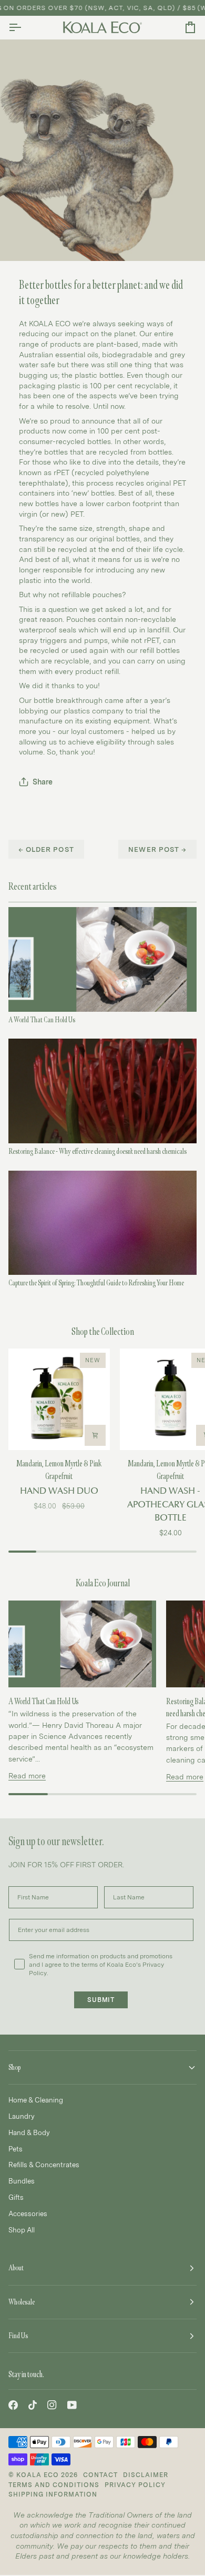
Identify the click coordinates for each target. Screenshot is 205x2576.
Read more (27, 1775)
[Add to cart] (95, 1435)
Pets (16, 2149)
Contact (100, 2475)
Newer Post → (157, 849)
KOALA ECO (38, 2475)
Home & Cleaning (36, 2100)
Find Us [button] (18, 2336)
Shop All (22, 2230)
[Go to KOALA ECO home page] (102, 27)
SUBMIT (101, 2000)
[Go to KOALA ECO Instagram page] (52, 2405)
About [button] (16, 2268)
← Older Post (46, 849)
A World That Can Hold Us (42, 1020)
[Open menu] (24, 27)
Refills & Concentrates (44, 2165)
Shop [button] (14, 2067)
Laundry (22, 2116)
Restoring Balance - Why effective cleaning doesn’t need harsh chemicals (98, 1151)
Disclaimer (146, 2475)
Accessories (28, 2213)
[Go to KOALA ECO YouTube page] (72, 2405)
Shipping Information (53, 2494)
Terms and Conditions (54, 2485)
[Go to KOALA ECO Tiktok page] (33, 2405)
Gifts (16, 2197)
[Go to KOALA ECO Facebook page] (13, 2405)
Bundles (22, 2181)
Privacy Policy (135, 2485)
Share (43, 782)
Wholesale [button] (22, 2302)
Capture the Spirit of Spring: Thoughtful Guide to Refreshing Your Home (96, 1283)
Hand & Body (29, 2132)
